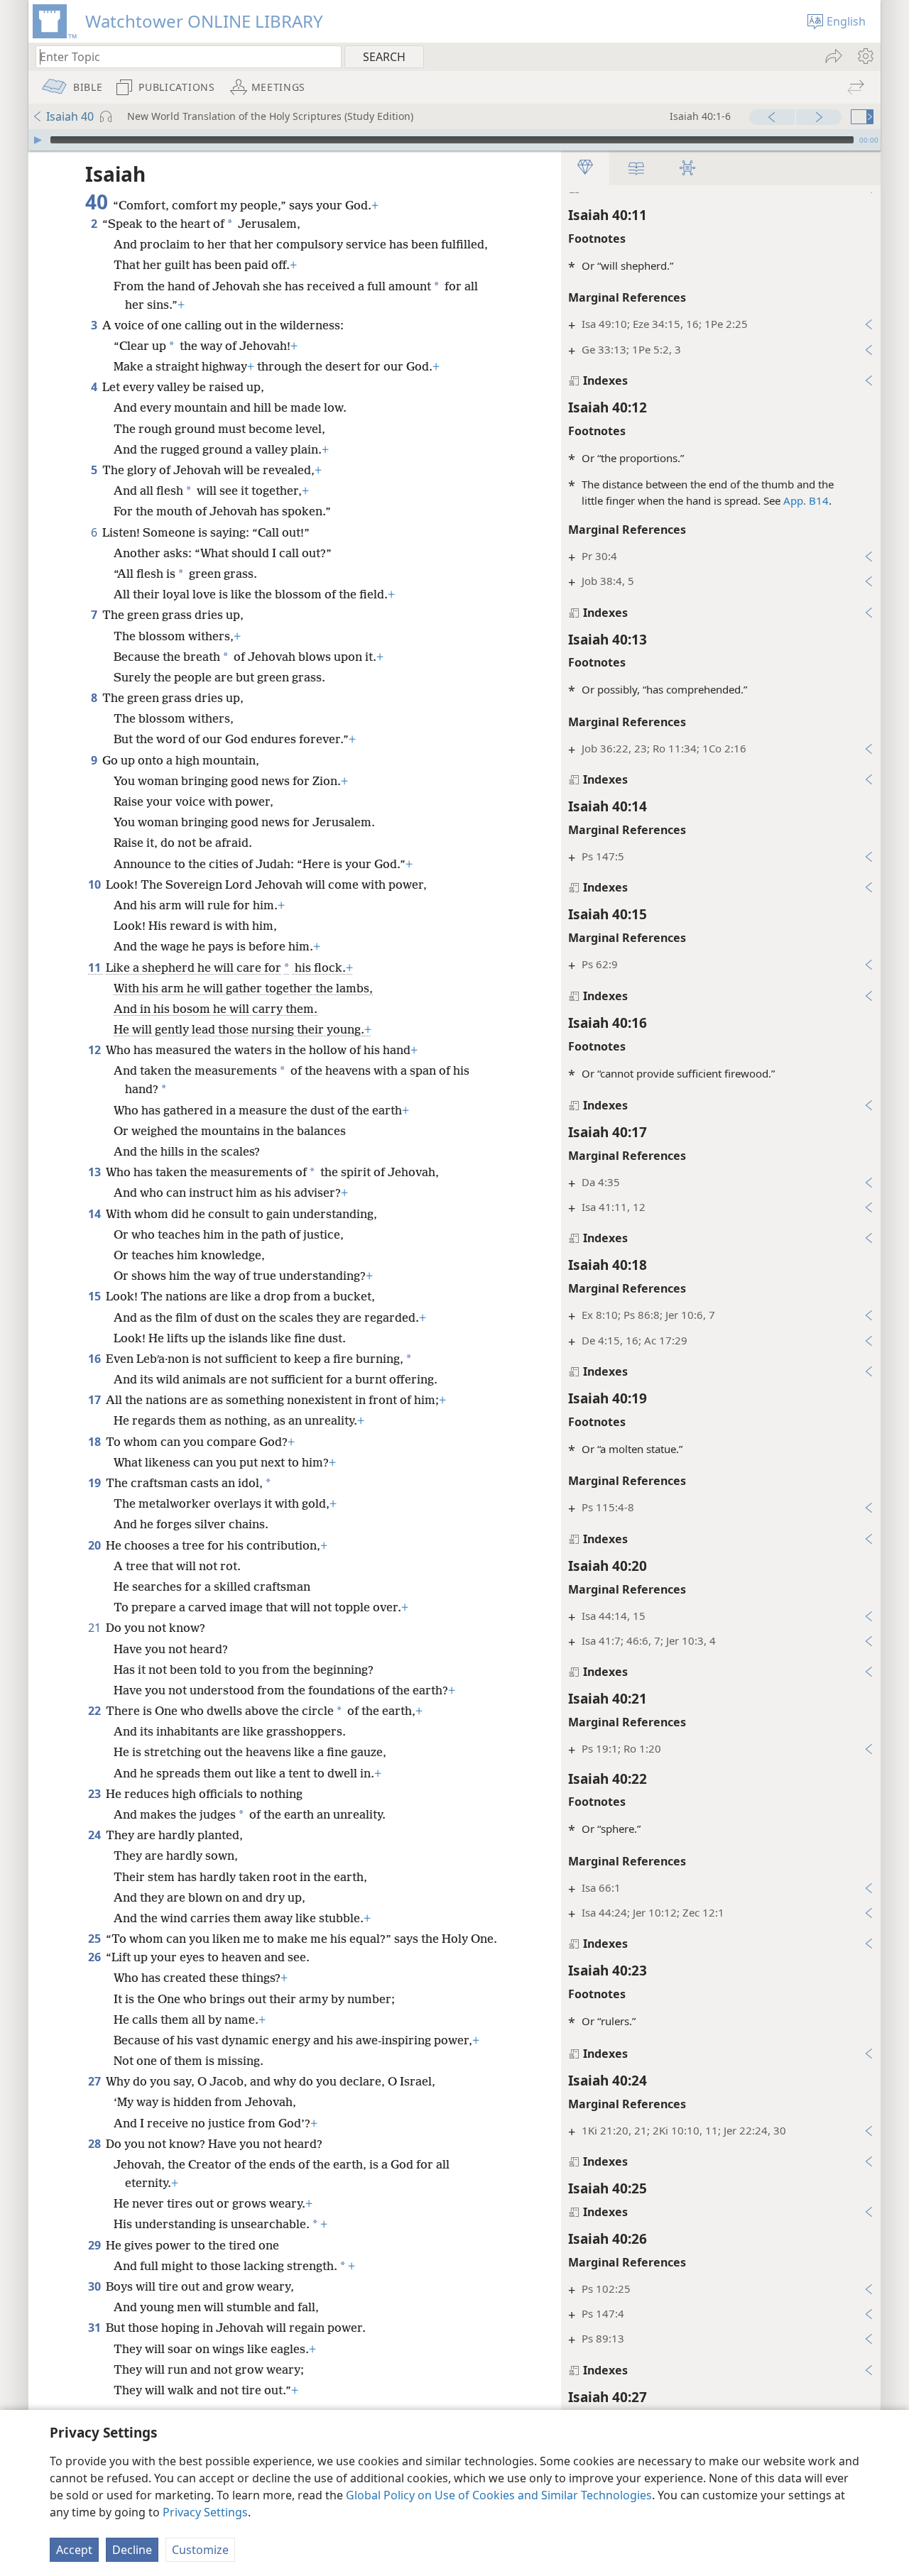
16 (96, 1359)
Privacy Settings (205, 2512)
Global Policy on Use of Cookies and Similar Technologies (499, 2495)
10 (96, 884)
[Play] (38, 140)
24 (96, 1835)
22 (96, 1711)
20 (96, 1545)
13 (96, 1172)
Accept (74, 2550)
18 (96, 1442)
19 (96, 1483)
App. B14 (806, 500)
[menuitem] (865, 56)
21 (96, 1628)
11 (96, 968)
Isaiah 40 (70, 116)
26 (96, 1957)
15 (96, 1296)
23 (96, 1794)
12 (96, 1050)
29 (96, 2245)
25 (96, 1939)
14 (96, 1214)
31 (96, 2328)
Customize (200, 2550)
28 (96, 2144)
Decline (132, 2550)
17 (96, 1400)
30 (96, 2286)
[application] (454, 140)
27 (96, 2081)
